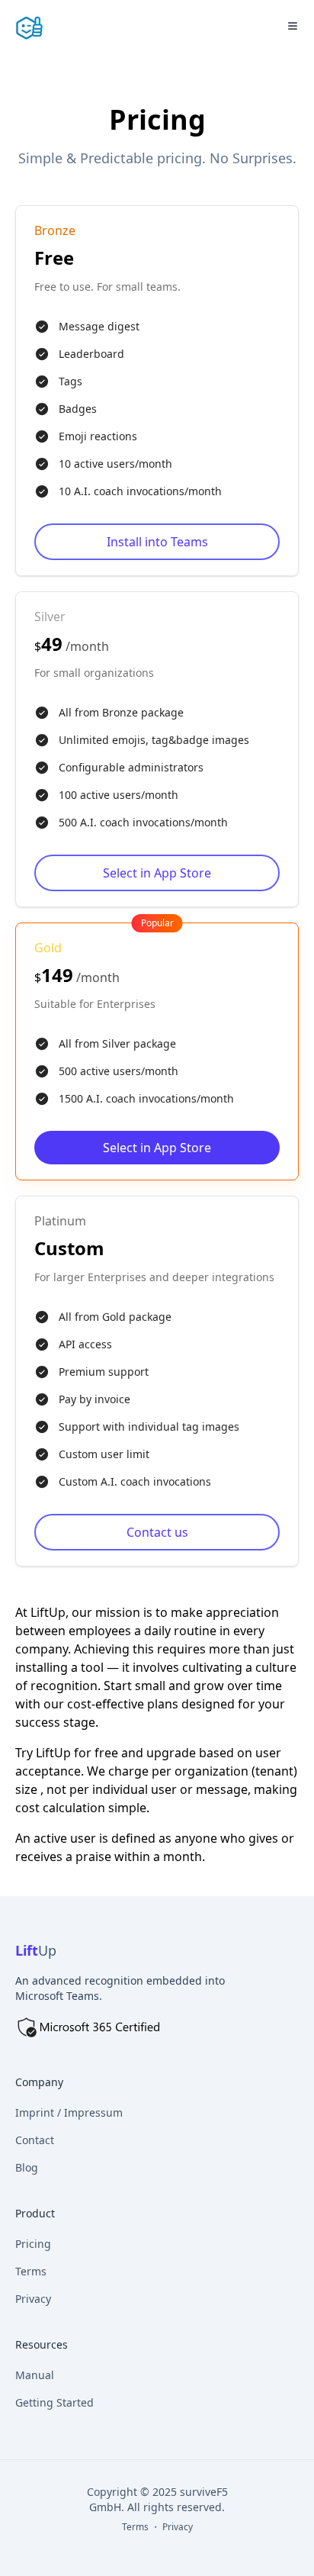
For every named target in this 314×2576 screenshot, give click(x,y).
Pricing (33, 2244)
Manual (35, 2375)
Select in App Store (157, 873)
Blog (27, 2167)
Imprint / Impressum (69, 2112)
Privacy (33, 2299)
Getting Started (54, 2402)
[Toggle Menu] (293, 26)
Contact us (157, 1532)
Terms (31, 2271)
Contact (35, 2140)
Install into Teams (157, 542)
